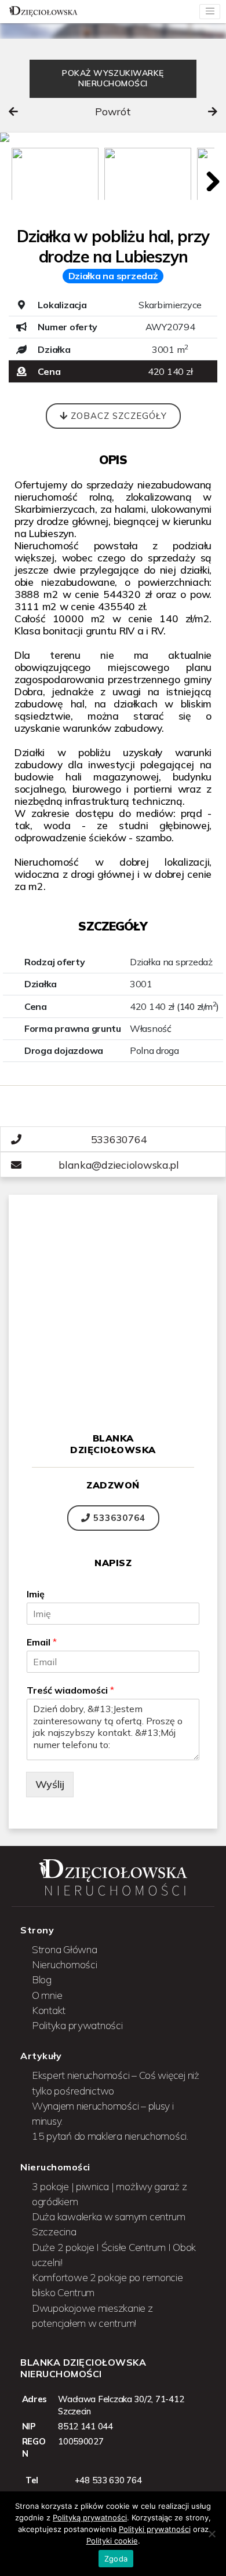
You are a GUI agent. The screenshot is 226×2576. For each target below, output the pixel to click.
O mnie (47, 1995)
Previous (17, 178)
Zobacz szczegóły (117, 416)
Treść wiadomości (70, 1690)
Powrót (113, 112)
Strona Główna (65, 1949)
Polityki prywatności (155, 2529)
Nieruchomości (65, 1964)
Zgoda (116, 2559)
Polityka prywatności (77, 2025)
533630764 (118, 1518)
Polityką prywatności (90, 2517)
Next (209, 178)
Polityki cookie (112, 2541)
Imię (36, 1594)
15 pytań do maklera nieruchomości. (110, 2136)
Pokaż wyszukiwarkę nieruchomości (113, 78)
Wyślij (50, 1784)
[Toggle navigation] (210, 12)
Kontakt (49, 2010)
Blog (42, 1979)
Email (42, 1642)
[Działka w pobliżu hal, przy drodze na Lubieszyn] (113, 137)
